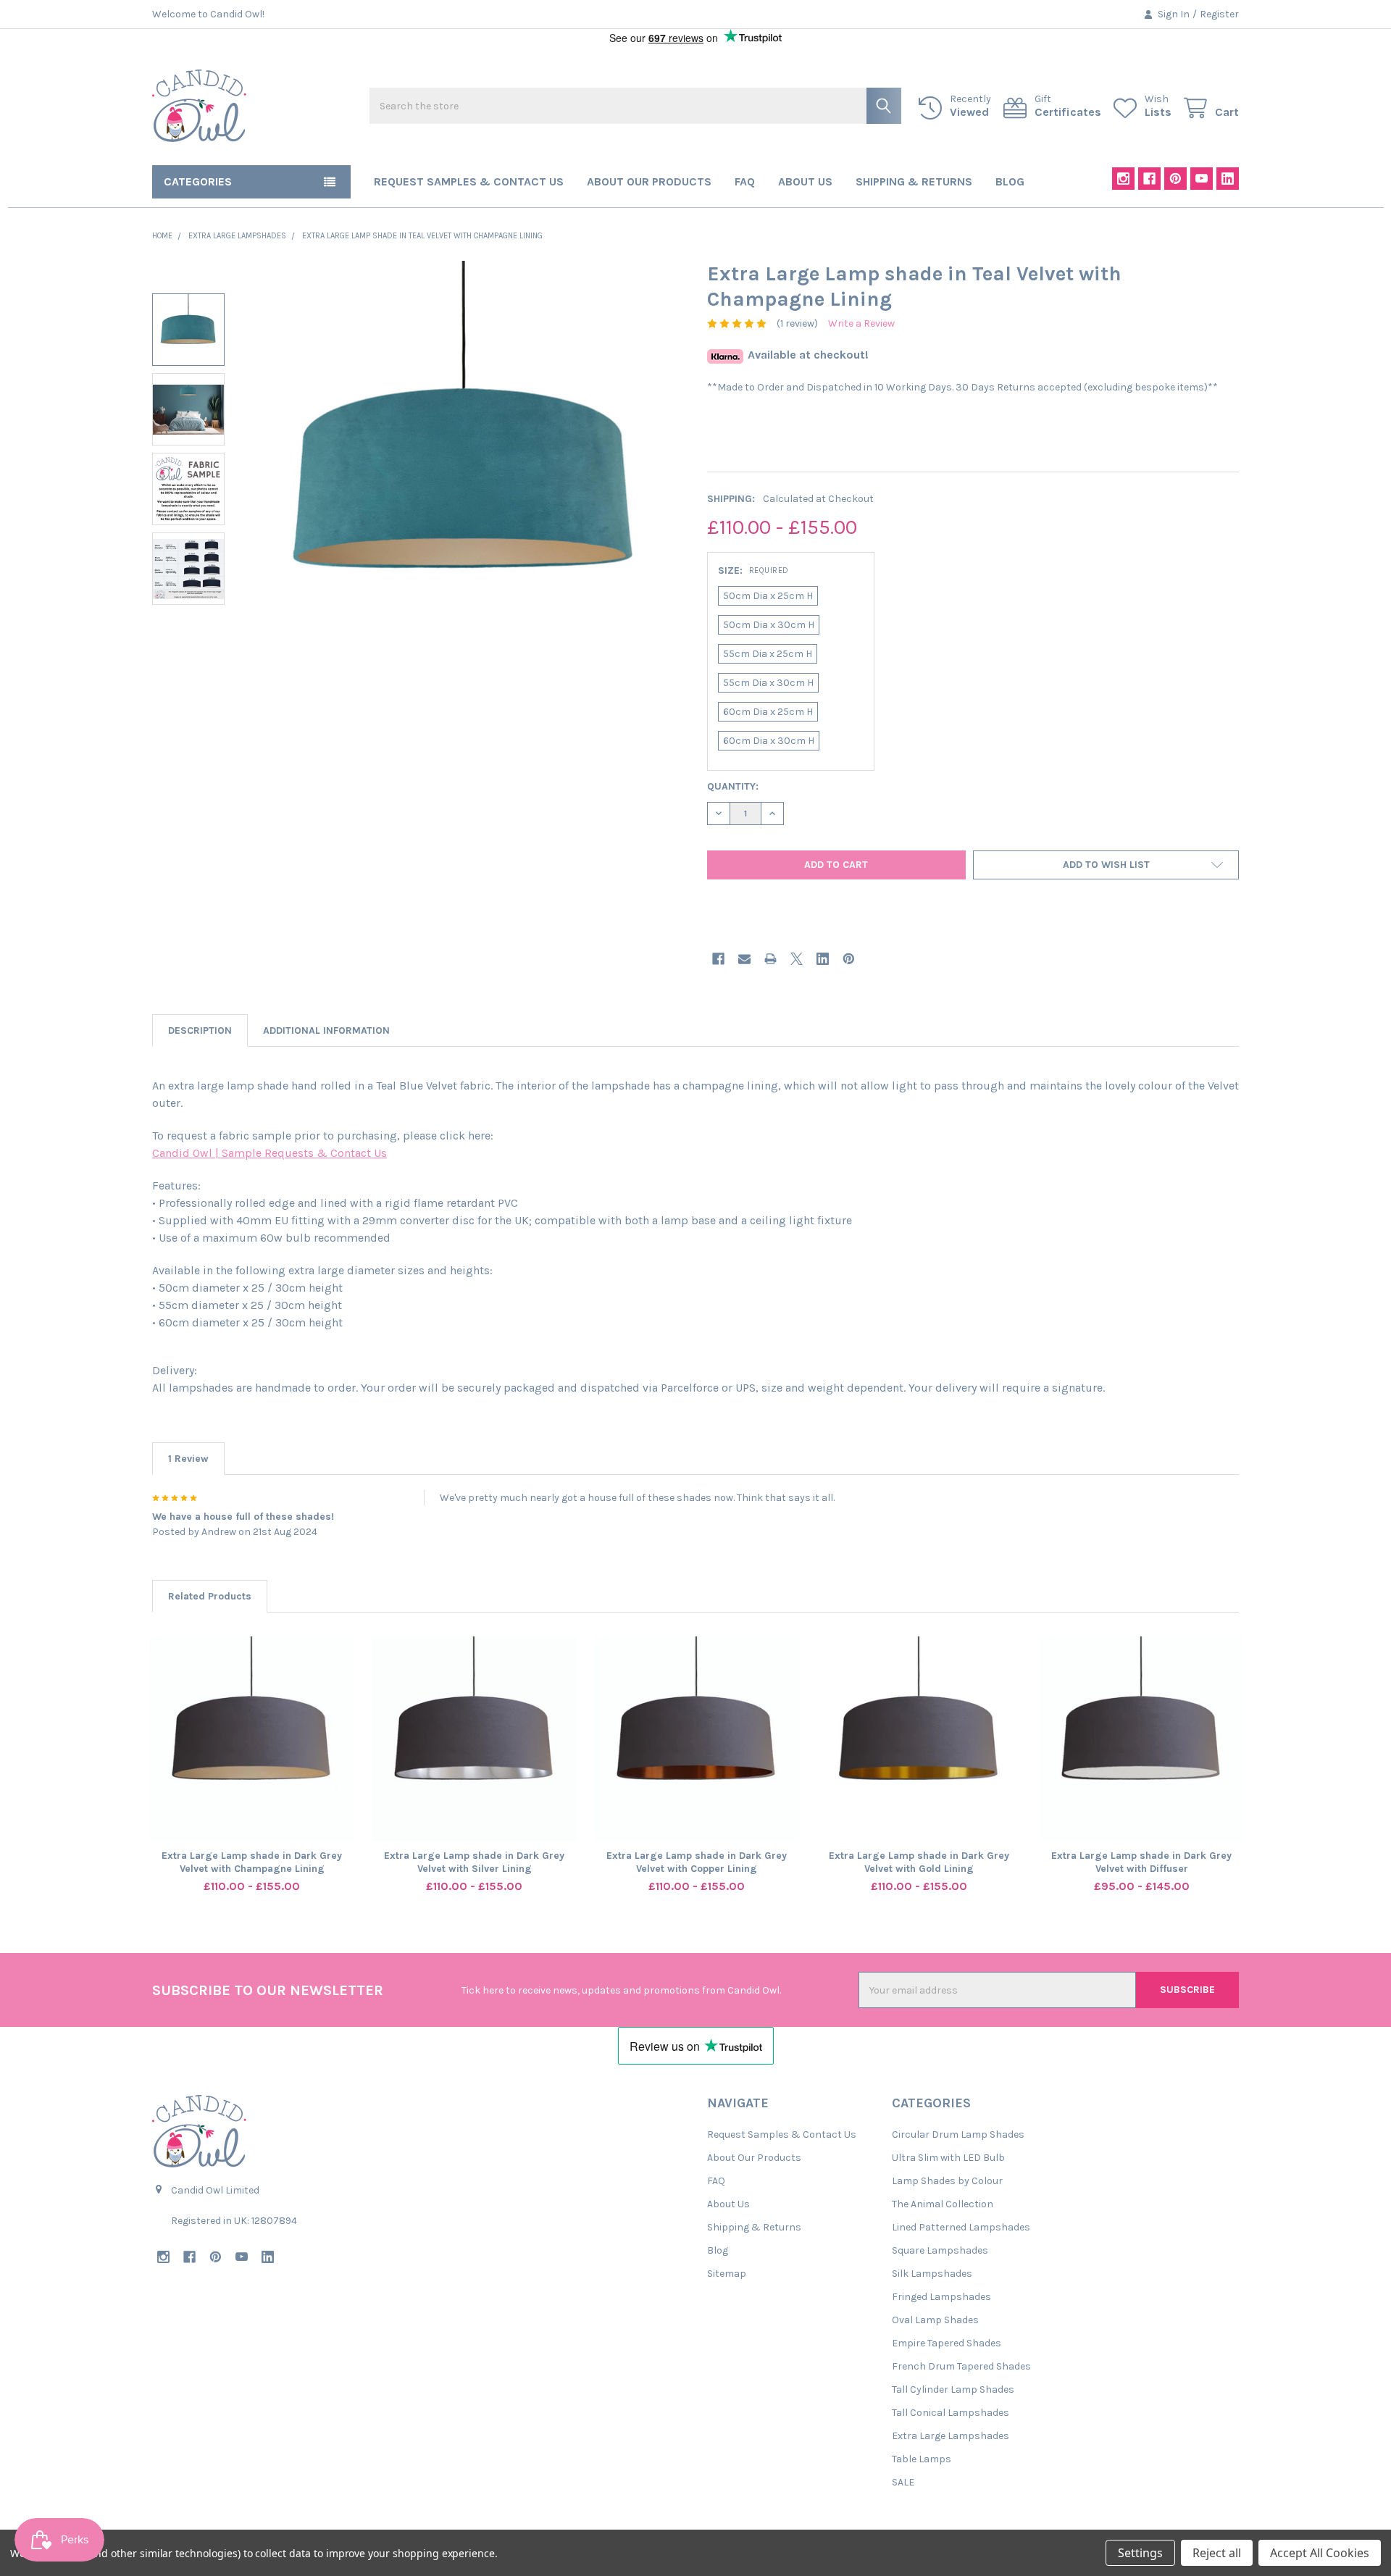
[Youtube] (1202, 179)
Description (200, 1030)
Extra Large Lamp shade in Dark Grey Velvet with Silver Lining (474, 1862)
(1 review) (797, 323)
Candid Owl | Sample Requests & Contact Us (270, 1153)
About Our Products (649, 181)
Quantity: (733, 786)
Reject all (1217, 2553)
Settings (1140, 2553)
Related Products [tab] (210, 1596)
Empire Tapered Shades (947, 2343)
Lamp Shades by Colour (947, 2181)
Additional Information (326, 1030)
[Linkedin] (1228, 179)
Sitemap (727, 2274)
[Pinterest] (1175, 179)
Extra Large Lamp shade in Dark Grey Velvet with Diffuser (1141, 1862)
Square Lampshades (940, 2250)
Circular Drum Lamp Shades (958, 2134)
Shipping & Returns (914, 181)
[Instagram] (1123, 179)
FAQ (745, 181)
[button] (1106, 865)
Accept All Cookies (1320, 2553)
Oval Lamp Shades (935, 2320)
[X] (797, 959)
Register (1219, 14)
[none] (464, 480)
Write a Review (861, 323)
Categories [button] (198, 181)
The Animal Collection (943, 2204)
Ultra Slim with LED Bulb (948, 2158)
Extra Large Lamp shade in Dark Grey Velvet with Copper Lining (697, 1862)
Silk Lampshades (932, 2274)
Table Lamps (922, 2459)
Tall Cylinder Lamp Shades (953, 2389)
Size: (753, 570)
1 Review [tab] (188, 1459)
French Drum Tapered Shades (961, 2366)
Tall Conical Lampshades (951, 2413)
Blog (1010, 181)
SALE (903, 2482)
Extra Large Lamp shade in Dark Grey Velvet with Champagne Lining (252, 1862)
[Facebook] (1149, 179)
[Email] (744, 959)
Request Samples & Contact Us (469, 181)
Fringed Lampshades (941, 2297)
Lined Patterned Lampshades (961, 2227)
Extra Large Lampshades (951, 2436)
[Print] (770, 959)
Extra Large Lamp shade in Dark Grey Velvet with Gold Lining (919, 1862)
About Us (805, 181)
